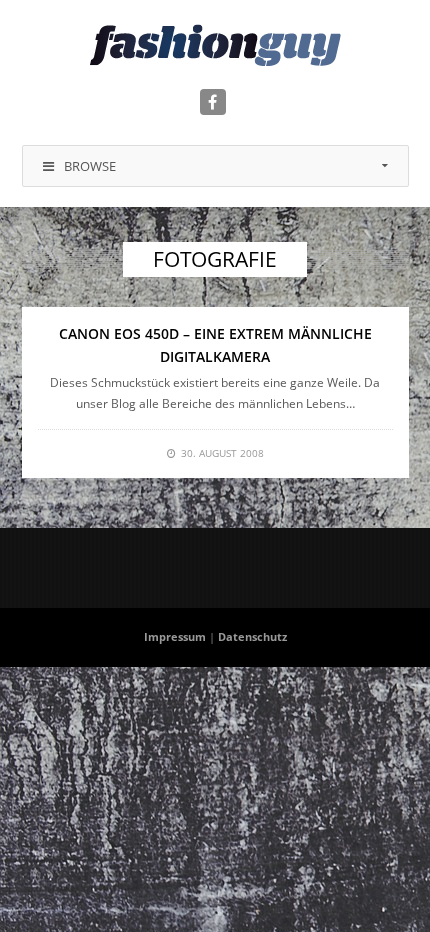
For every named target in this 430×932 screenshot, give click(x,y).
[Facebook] (213, 102)
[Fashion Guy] (215, 45)
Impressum (175, 636)
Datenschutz (252, 636)
